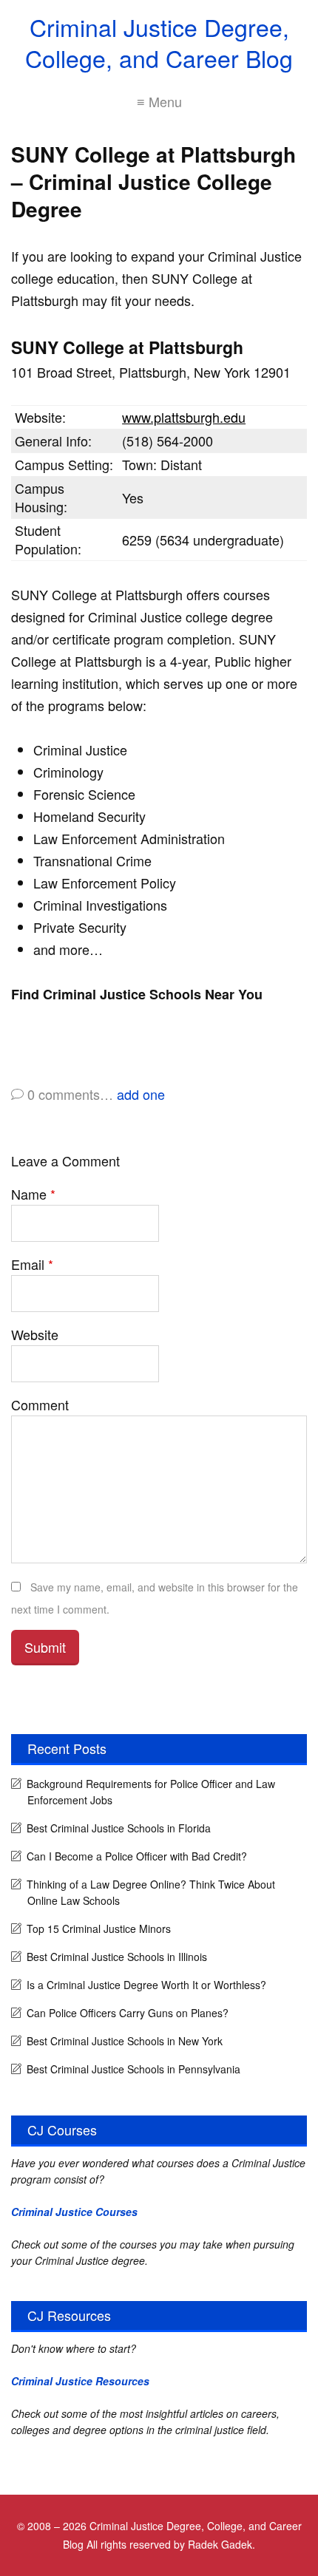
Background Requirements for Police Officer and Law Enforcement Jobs (151, 1792)
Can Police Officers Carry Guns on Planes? (128, 2013)
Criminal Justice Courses (74, 2212)
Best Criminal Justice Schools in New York (125, 2041)
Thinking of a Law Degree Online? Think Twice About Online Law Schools (151, 1892)
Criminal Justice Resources (80, 2381)
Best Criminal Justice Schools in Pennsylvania (133, 2069)
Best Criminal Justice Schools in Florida (119, 1828)
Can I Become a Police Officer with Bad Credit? (137, 1856)
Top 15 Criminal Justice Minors (99, 1928)
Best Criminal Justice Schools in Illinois (117, 1957)
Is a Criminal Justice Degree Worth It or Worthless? (146, 1985)
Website (35, 1334)
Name (33, 1194)
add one (141, 1094)
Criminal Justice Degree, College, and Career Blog (159, 42)
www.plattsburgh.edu (184, 417)
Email (32, 1264)
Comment (40, 1404)
